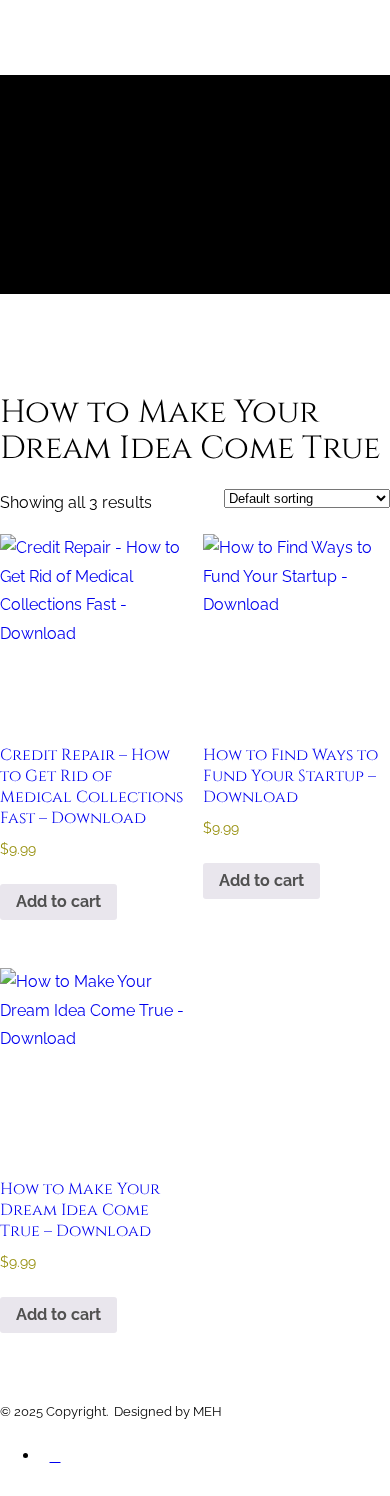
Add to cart (58, 901)
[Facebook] (55, 1465)
